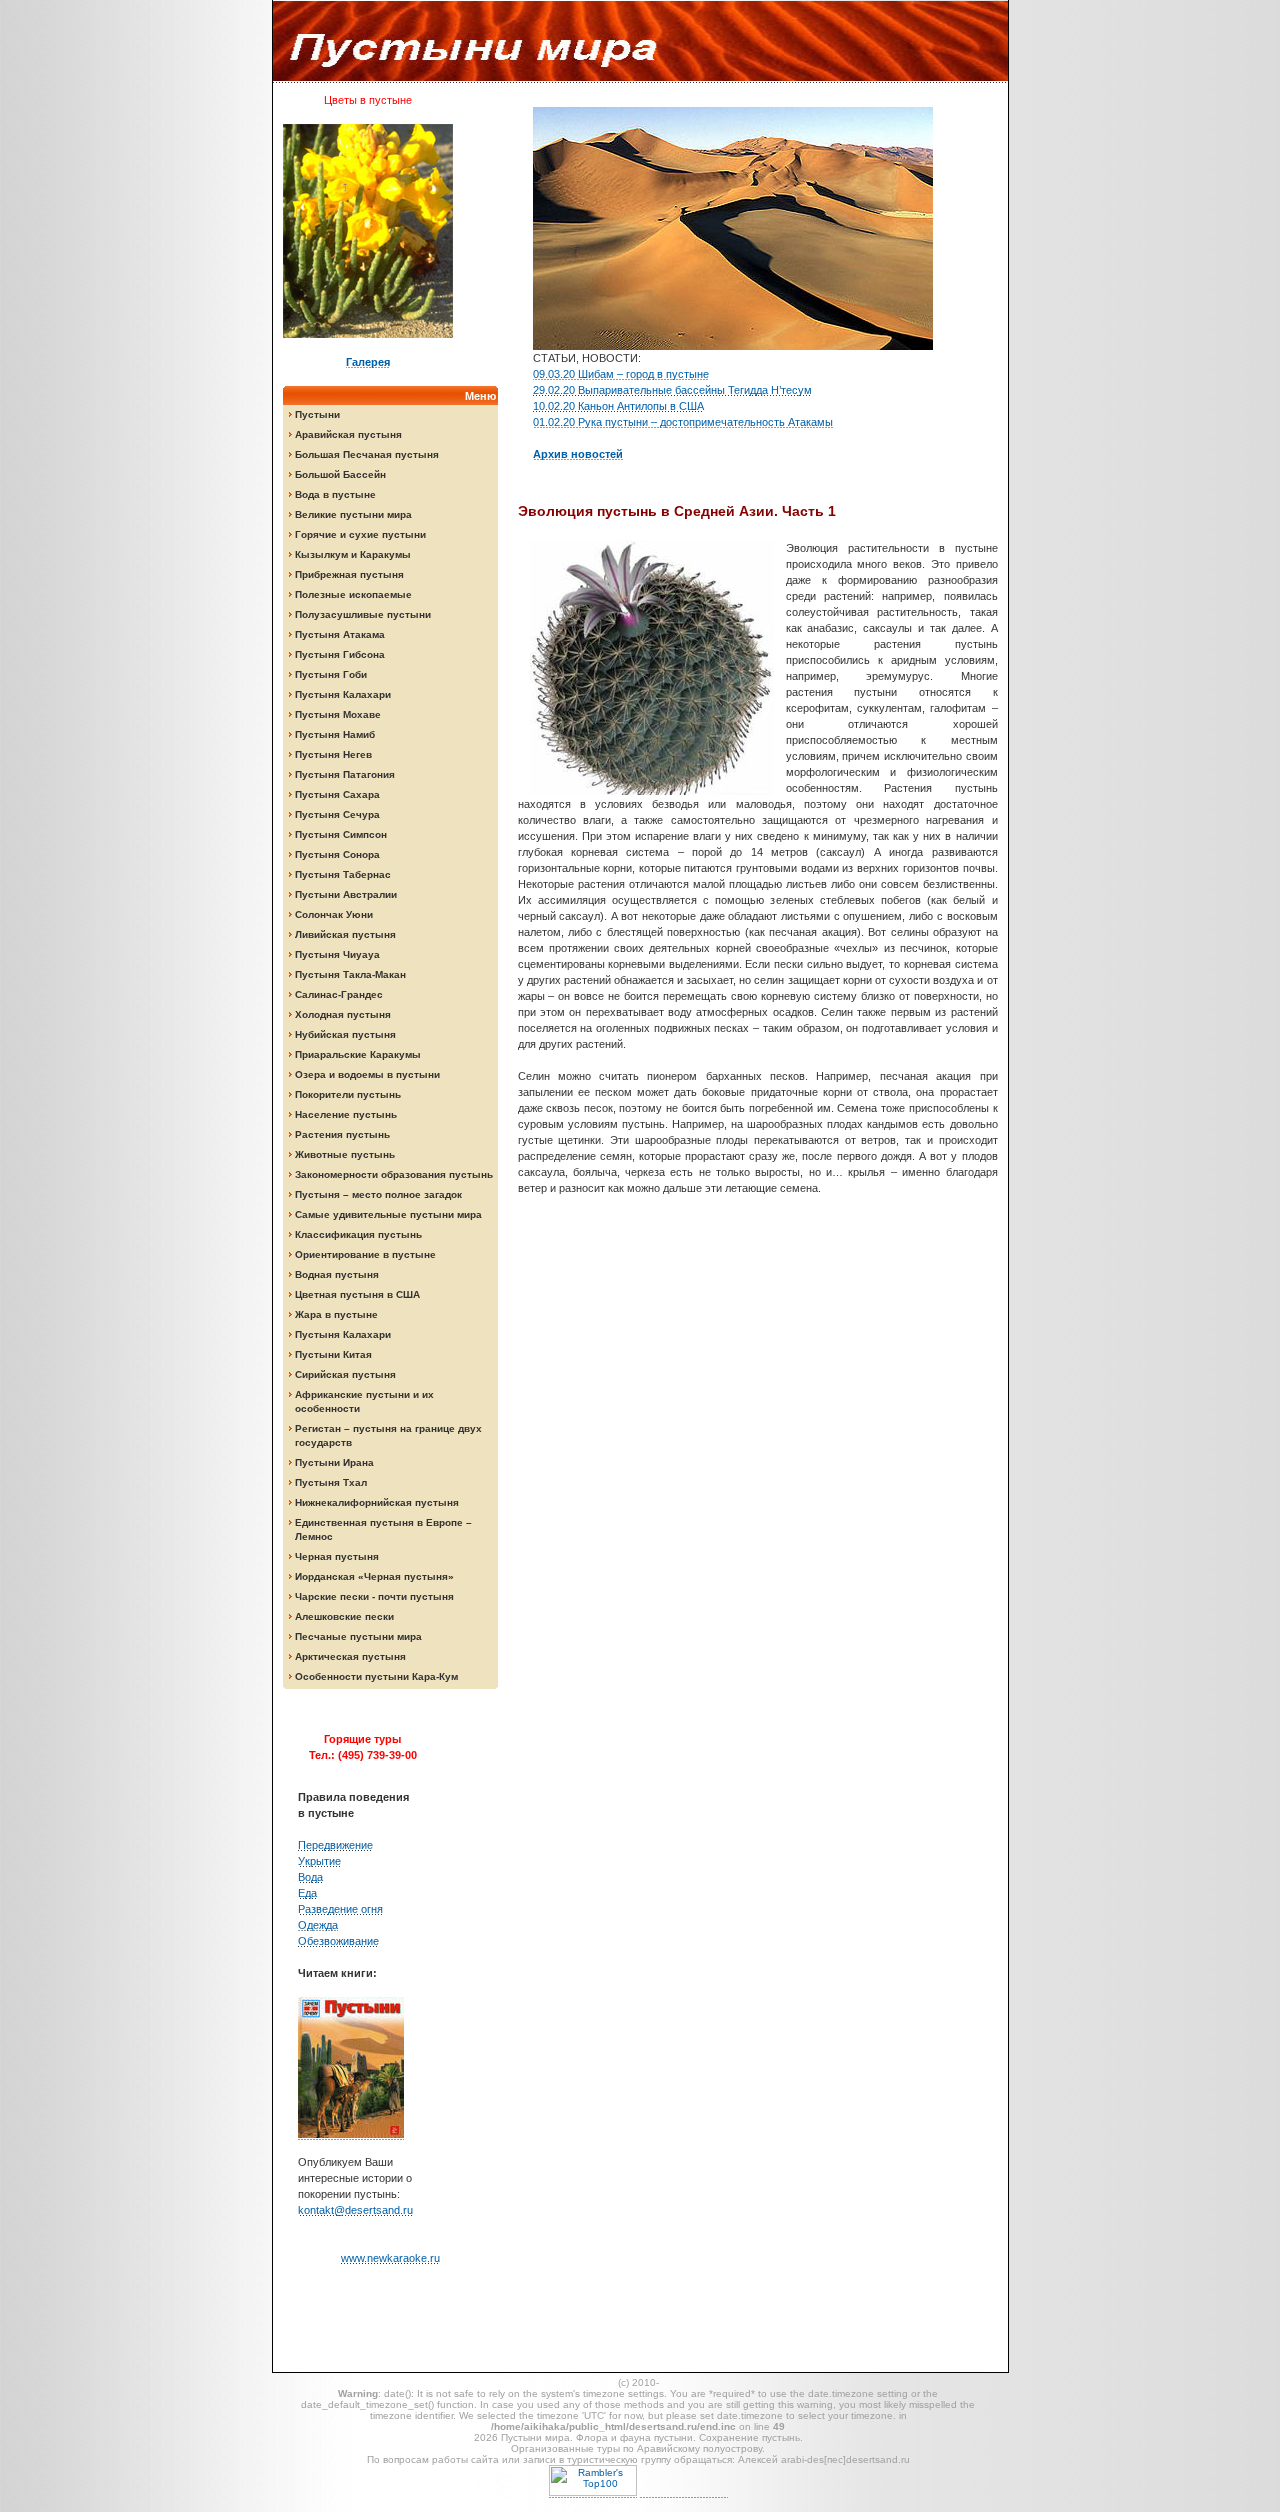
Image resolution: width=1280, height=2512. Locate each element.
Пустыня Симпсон (341, 834)
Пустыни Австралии (346, 894)
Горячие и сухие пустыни (360, 534)
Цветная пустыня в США (357, 1294)
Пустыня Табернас (343, 874)
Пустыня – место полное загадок (378, 1194)
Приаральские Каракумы (358, 1054)
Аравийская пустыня (348, 434)
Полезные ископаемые (353, 594)
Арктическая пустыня (350, 1656)
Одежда (318, 1925)
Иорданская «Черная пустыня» (374, 1576)
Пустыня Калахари (343, 694)
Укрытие (319, 1861)
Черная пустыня (337, 1556)
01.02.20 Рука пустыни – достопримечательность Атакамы (683, 422)
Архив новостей (578, 454)
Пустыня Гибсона (340, 654)
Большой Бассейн (340, 474)
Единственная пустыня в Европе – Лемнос (383, 1529)
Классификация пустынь (358, 1234)
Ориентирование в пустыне (365, 1254)
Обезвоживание (338, 1941)
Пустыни (317, 414)
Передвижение (335, 1845)
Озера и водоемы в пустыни (367, 1074)
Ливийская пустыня (345, 934)
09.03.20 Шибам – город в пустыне (621, 374)
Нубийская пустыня (345, 1034)
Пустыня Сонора (337, 854)
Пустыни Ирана (334, 1462)
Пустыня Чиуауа (337, 954)
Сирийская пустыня (345, 1374)
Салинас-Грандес (339, 994)
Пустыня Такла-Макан (350, 974)
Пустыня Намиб (335, 734)
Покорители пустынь (348, 1094)
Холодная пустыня (343, 1014)
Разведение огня (340, 1909)
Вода (310, 1877)
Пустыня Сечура (337, 814)
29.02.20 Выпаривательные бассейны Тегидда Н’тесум (672, 390)
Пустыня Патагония (345, 774)
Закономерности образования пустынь (394, 1174)
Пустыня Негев (333, 754)
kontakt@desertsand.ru (355, 2210)
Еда (307, 1893)
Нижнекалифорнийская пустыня (377, 1502)
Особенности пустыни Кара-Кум (376, 1676)
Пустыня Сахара (337, 794)
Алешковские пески (344, 1616)
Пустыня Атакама (340, 634)
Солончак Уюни (334, 914)
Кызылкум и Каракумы (353, 554)
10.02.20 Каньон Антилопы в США (618, 406)
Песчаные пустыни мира (358, 1636)
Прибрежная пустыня (349, 574)
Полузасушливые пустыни (363, 614)
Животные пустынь (345, 1154)
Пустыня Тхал (331, 1482)
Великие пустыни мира (353, 514)
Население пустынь (346, 1114)
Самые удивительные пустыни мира (388, 1214)
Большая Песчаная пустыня (367, 454)
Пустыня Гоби (331, 674)
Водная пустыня (337, 1274)
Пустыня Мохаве (338, 714)
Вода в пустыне (335, 494)
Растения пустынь (342, 1134)
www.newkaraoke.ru (390, 2258)
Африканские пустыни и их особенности (364, 1401)
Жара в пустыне (336, 1314)
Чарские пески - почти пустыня (374, 1596)
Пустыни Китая (333, 1354)
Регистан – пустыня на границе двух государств (388, 1435)
